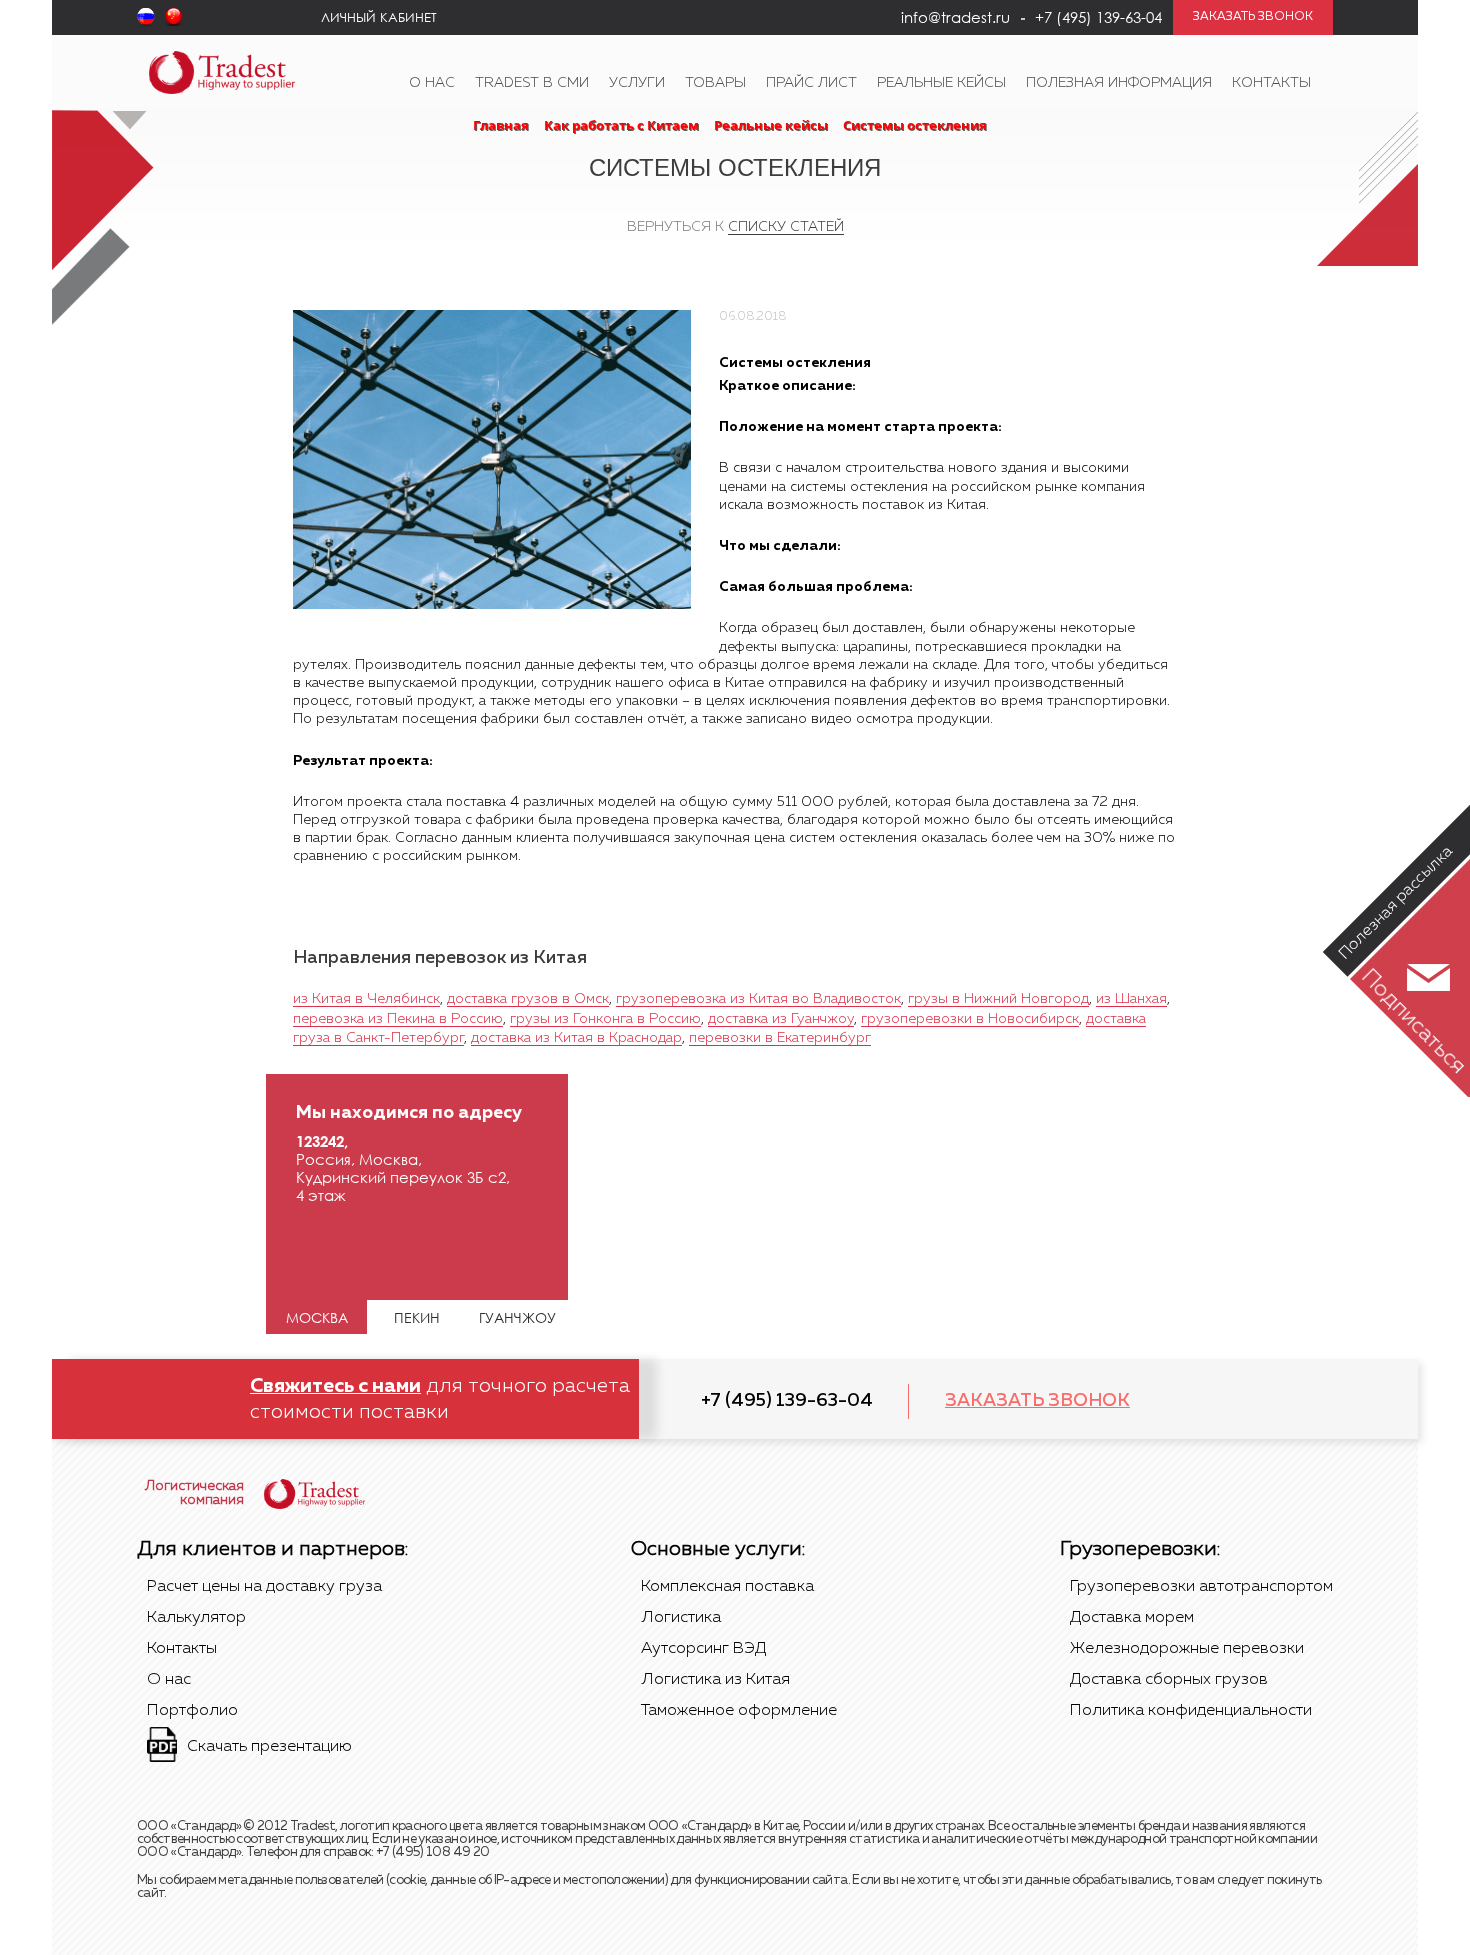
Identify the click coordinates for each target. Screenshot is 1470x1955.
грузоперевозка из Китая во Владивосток (758, 999)
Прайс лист (811, 83)
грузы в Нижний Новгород (998, 999)
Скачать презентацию (269, 1747)
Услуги (637, 83)
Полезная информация (1119, 83)
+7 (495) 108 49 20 (432, 1852)
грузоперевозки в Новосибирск (970, 1019)
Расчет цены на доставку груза (264, 1587)
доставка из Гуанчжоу (781, 1019)
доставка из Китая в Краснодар (576, 1038)
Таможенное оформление (739, 1711)
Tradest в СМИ (532, 83)
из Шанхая (1131, 999)
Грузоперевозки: (1140, 1549)
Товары (715, 83)
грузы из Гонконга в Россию (605, 1019)
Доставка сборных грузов (1169, 1680)
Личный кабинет (379, 17)
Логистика (681, 1618)
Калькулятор (196, 1618)
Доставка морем (1132, 1618)
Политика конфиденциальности (1191, 1711)
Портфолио (192, 1711)
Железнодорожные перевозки (1187, 1649)
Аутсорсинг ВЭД (703, 1649)
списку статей (786, 227)
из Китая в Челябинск (366, 999)
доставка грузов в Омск (528, 999)
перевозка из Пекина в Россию (398, 1019)
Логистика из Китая (715, 1680)
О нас (432, 83)
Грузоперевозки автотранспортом (1201, 1587)
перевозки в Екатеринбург (780, 1038)
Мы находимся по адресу (409, 1113)
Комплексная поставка (727, 1587)
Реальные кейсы (941, 83)
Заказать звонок (1037, 1401)
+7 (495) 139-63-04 (787, 1401)
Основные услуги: (718, 1549)
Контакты (1271, 83)
